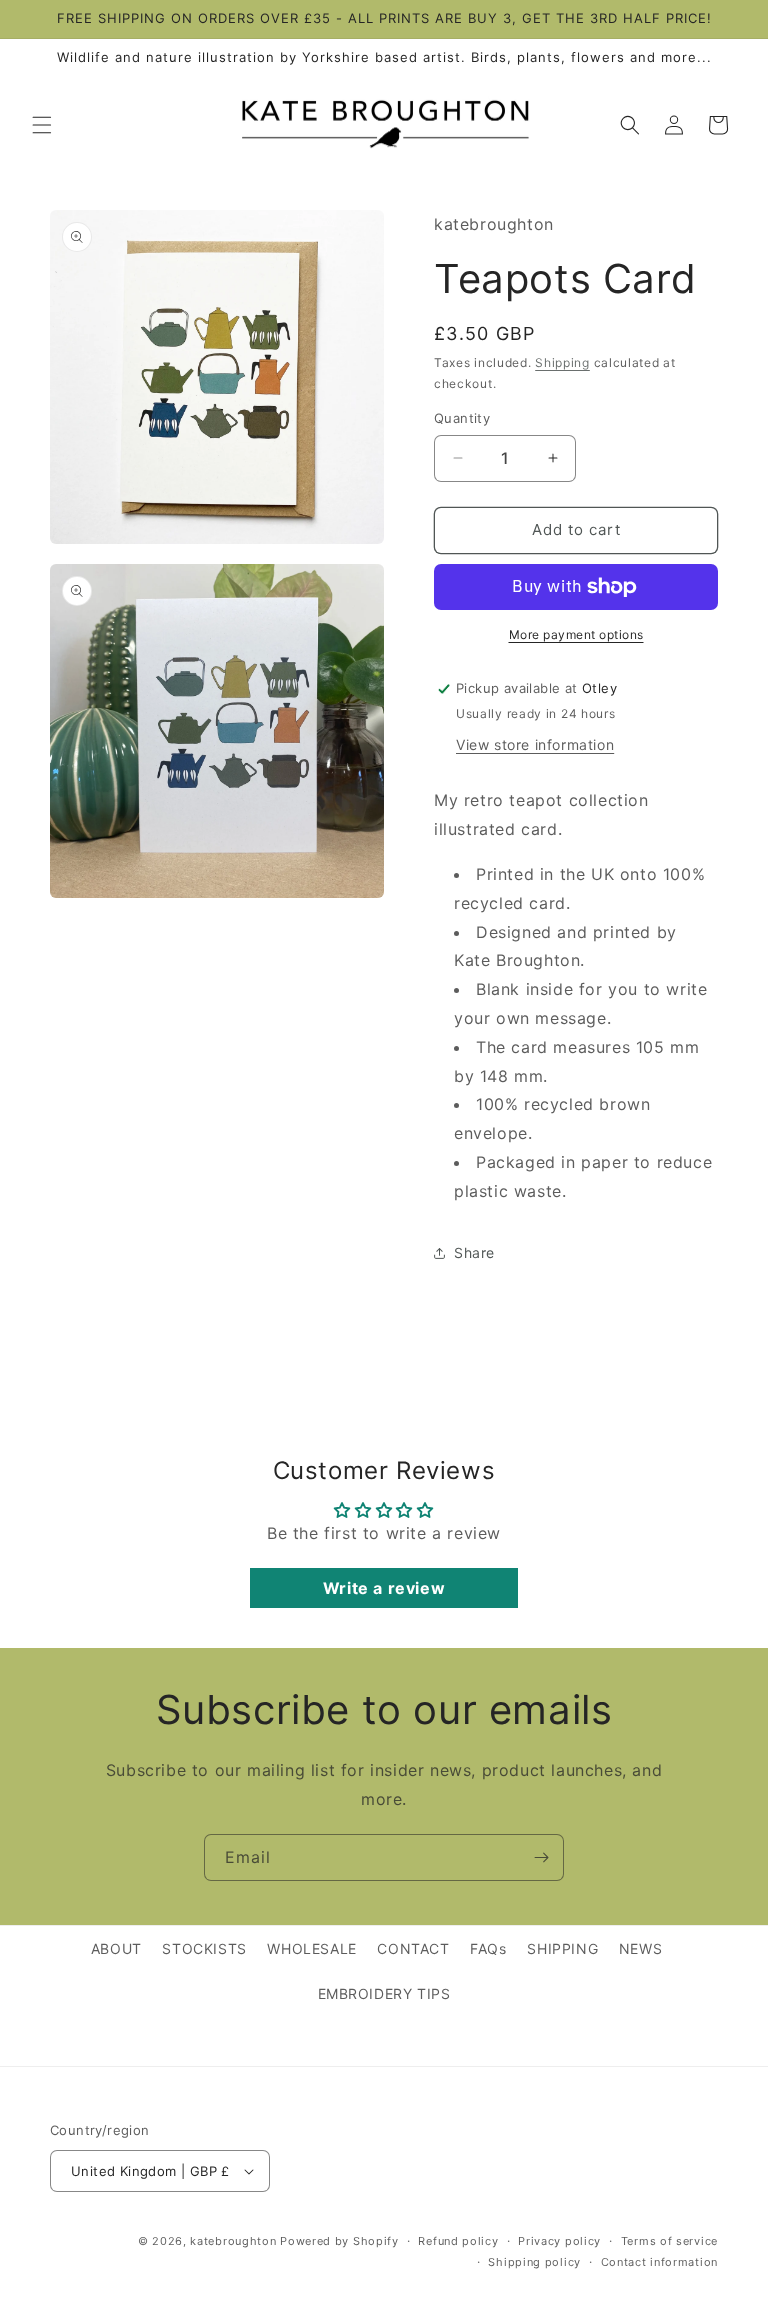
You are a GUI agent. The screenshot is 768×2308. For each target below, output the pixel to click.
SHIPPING (562, 1948)
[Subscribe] (541, 1857)
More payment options (576, 634)
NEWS (640, 1948)
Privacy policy (559, 2241)
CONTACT (413, 1948)
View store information (535, 744)
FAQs (488, 1948)
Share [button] (474, 1252)
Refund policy (458, 2241)
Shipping (562, 362)
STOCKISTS (204, 1948)
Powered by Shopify (339, 2241)
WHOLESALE (311, 1948)
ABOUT (116, 1948)
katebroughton (233, 2241)
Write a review (384, 1588)
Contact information (659, 2262)
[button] (42, 125)
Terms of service (669, 2241)
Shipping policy (534, 2262)
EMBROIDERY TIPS (384, 1993)
